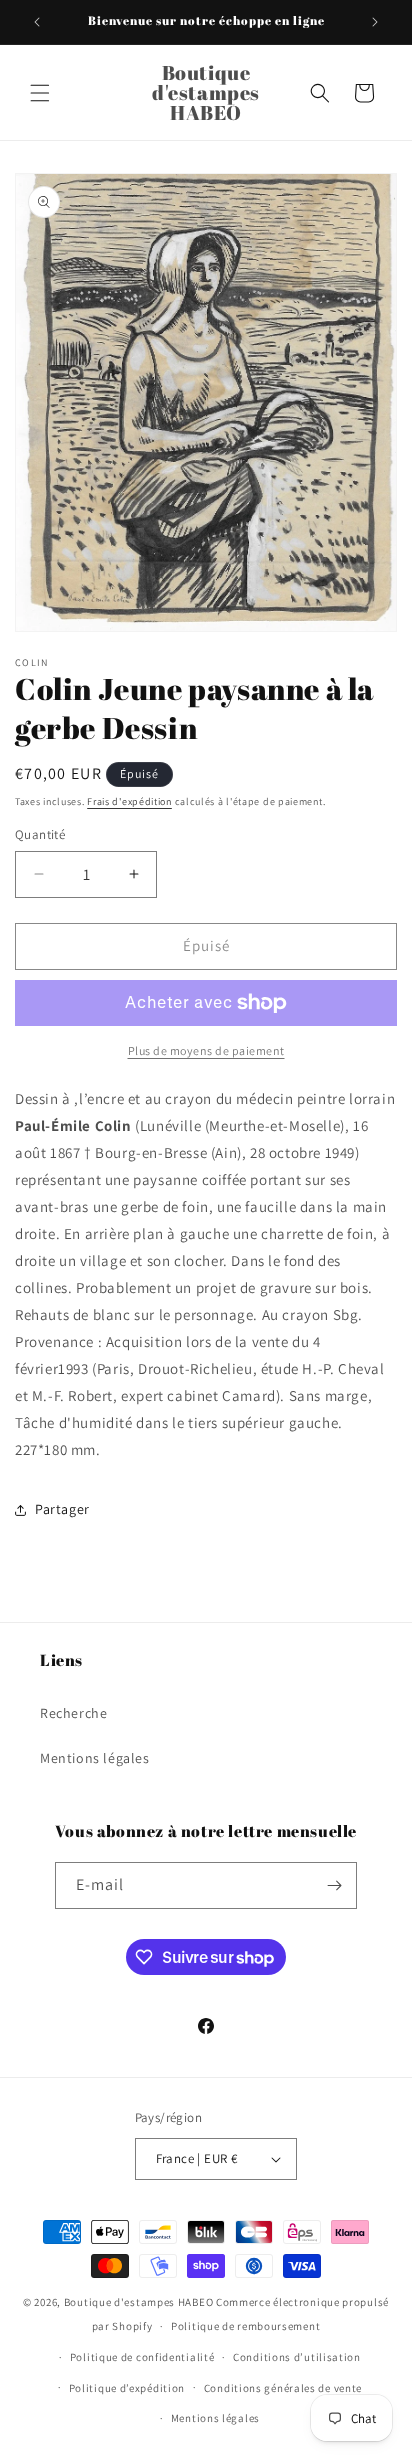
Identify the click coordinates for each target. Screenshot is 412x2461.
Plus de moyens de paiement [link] (206, 1050)
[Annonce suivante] (375, 22)
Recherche (73, 1713)
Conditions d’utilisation (297, 2357)
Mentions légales (95, 1758)
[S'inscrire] (334, 1885)
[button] (40, 93)
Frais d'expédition (129, 801)
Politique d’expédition (127, 2388)
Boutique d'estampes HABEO (139, 2302)
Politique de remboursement (245, 2326)
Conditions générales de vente (283, 2388)
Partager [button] (62, 1509)
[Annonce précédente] (37, 22)
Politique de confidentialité (142, 2357)
